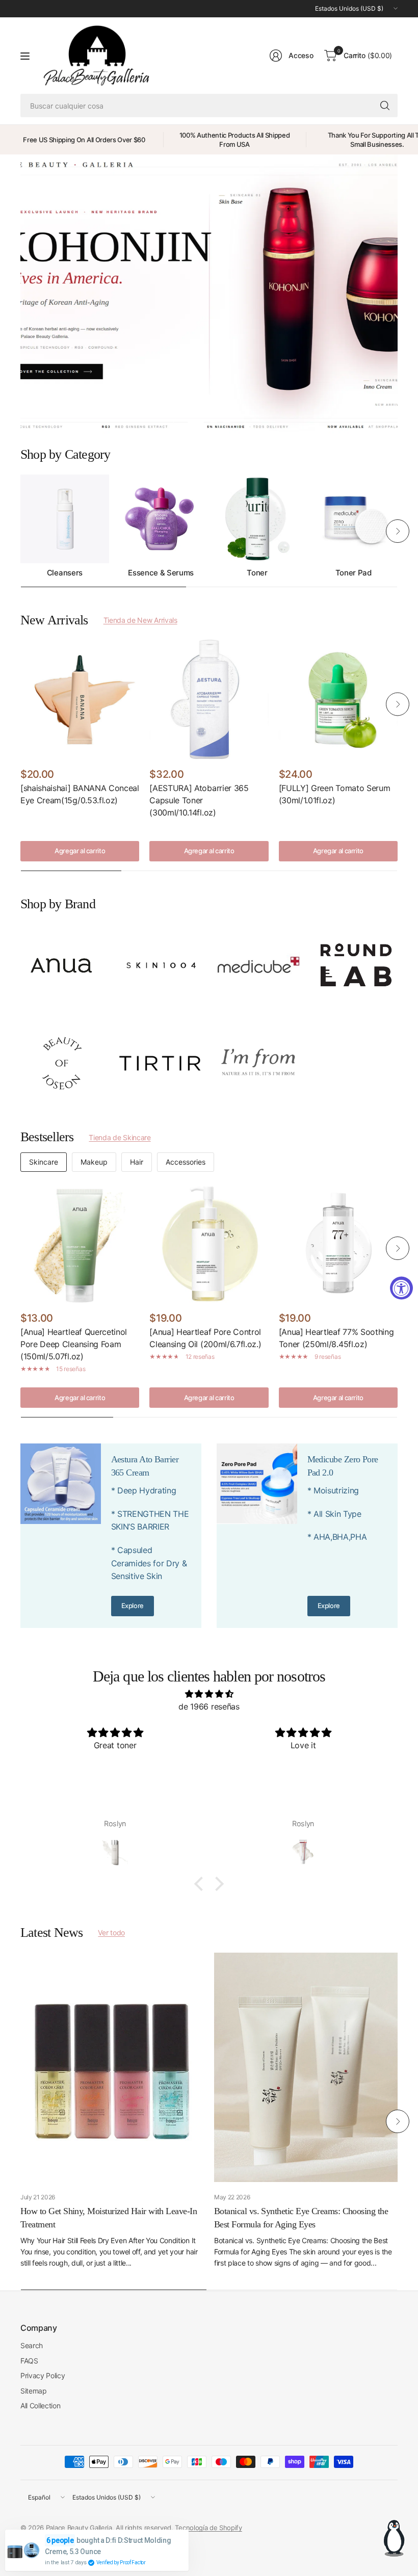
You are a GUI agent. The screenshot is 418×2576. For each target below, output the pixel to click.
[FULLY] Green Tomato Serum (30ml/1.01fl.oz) (335, 794)
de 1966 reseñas (209, 1706)
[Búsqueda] (385, 106)
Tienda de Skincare (120, 1137)
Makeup (94, 1162)
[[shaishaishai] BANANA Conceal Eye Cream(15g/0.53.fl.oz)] (80, 699)
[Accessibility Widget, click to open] (401, 1288)
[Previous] (20, 531)
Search (32, 2345)
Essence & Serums (161, 573)
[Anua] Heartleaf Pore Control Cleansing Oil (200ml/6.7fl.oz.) (205, 1338)
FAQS (29, 2361)
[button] (201, 1884)
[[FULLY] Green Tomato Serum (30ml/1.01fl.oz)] (338, 699)
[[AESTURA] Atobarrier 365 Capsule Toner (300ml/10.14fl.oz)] (209, 699)
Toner (257, 573)
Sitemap (34, 2391)
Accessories (186, 1162)
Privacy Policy (43, 2375)
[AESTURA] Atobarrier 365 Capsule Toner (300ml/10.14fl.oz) (199, 800)
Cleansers (65, 573)
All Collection (41, 2406)
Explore (133, 1606)
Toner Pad (354, 573)
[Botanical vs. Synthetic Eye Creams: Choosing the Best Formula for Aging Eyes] (306, 2067)
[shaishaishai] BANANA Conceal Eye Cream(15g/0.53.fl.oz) (80, 794)
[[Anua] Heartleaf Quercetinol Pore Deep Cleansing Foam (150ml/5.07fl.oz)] (80, 1243)
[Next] (398, 531)
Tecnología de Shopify (208, 2528)
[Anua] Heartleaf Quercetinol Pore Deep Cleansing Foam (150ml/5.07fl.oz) (74, 1344)
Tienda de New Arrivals (140, 620)
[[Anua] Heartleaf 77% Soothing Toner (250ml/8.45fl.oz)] (338, 1243)
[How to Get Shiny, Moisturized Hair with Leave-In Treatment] (112, 2067)
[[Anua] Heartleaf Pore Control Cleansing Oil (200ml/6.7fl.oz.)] (209, 1243)
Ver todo (111, 1933)
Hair (137, 1162)
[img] (209, 1694)
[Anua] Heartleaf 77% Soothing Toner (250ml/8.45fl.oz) (336, 1338)
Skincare (44, 1162)
